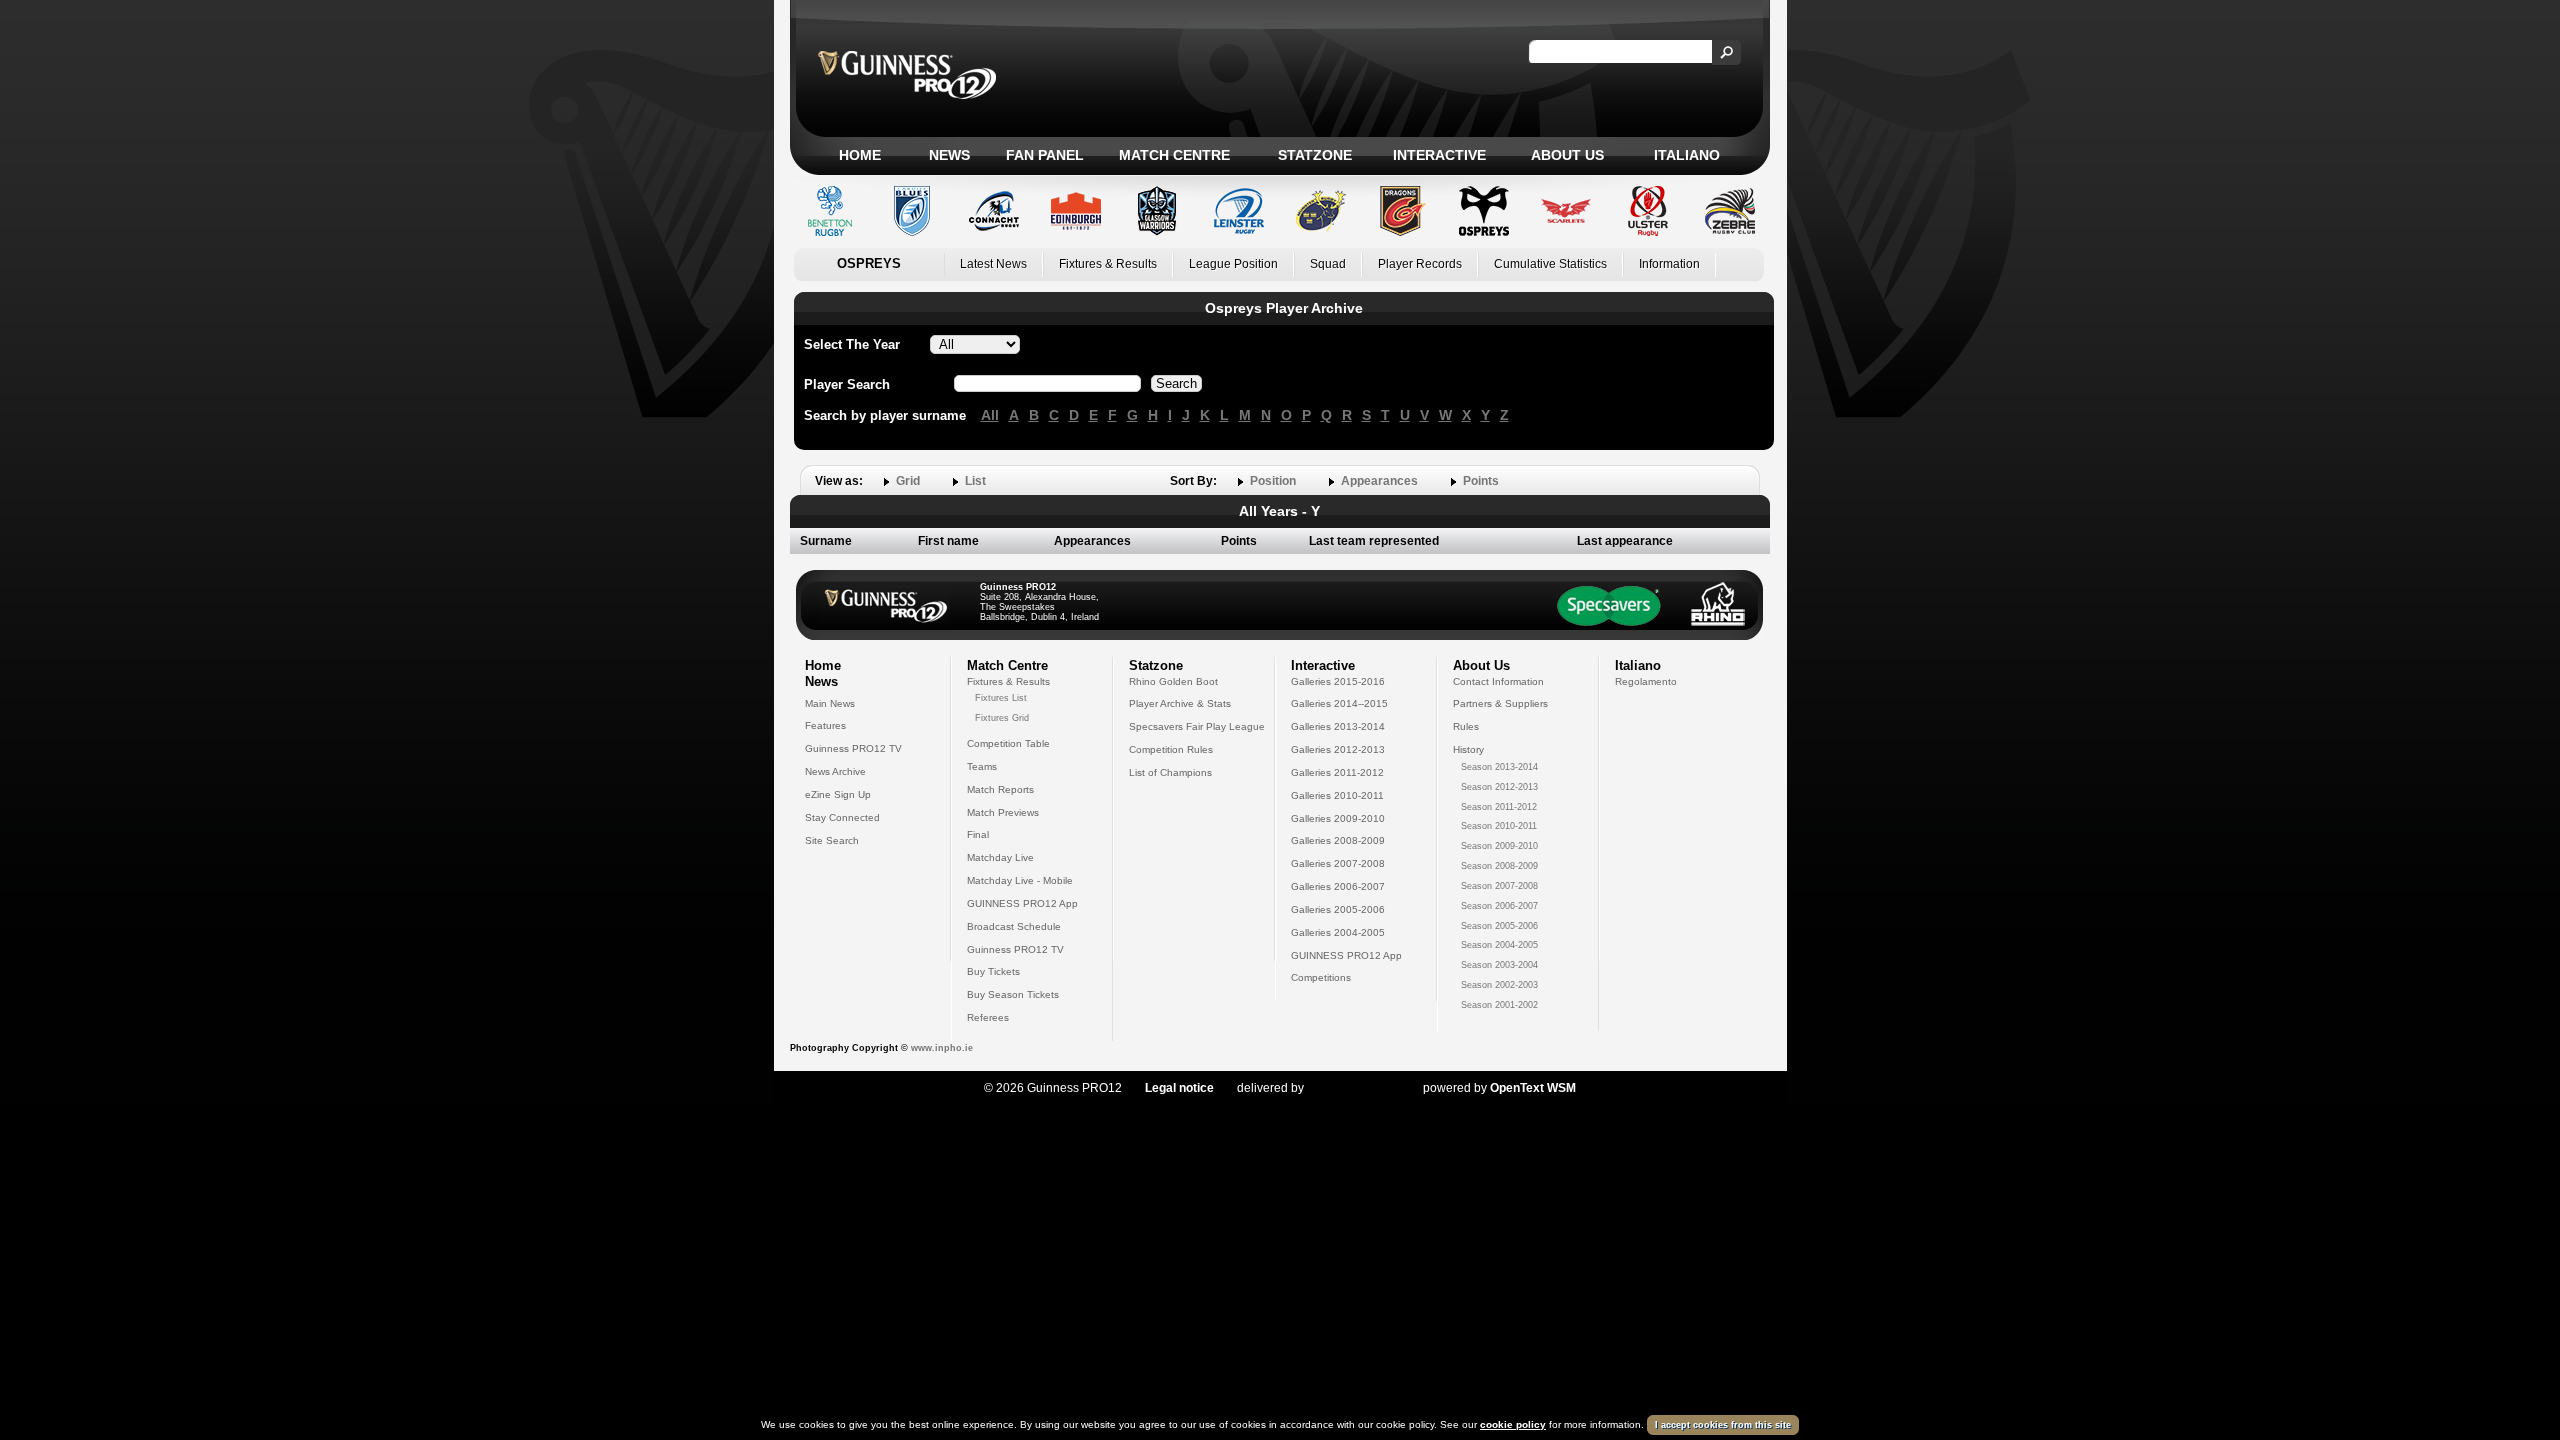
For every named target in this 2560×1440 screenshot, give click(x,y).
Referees (988, 1017)
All (990, 415)
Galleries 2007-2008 (1338, 863)
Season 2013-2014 (1499, 767)
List (975, 481)
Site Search (832, 840)
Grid (908, 481)
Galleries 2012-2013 (1338, 749)
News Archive (835, 771)
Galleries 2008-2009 (1338, 840)
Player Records (1420, 264)
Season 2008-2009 (1499, 866)
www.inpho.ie (942, 1048)
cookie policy (1513, 1424)
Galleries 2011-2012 (1337, 772)
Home (860, 155)
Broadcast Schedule (1014, 926)
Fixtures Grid (1002, 718)
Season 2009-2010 (1499, 846)
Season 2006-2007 (1499, 906)
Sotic (1353, 1088)
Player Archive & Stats (1180, 703)
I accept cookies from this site (1723, 1425)
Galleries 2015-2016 (1338, 681)
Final (978, 834)
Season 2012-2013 (1499, 787)
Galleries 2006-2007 (1338, 886)
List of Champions (1170, 772)
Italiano (1687, 155)
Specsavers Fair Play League (1197, 726)
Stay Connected (842, 817)
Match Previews (1003, 812)
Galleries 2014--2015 (1339, 703)
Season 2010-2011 (1499, 826)
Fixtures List (1001, 698)
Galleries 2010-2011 (1337, 795)
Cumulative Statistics (1550, 264)
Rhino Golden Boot (1173, 681)
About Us (1567, 155)
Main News (830, 703)
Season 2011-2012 (1499, 807)
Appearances (1379, 481)
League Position (1233, 264)
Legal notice (1179, 1088)
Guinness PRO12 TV (853, 748)
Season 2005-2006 (1499, 926)
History (1468, 749)
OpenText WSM (1533, 1088)
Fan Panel (1045, 155)
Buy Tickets (993, 971)
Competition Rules (1171, 749)
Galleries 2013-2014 (1338, 726)
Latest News (993, 264)
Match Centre (1174, 155)
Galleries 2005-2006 (1338, 909)
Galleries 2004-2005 (1338, 932)
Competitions (1321, 977)
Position (1273, 481)
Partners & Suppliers (1500, 703)
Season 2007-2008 (1499, 886)
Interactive (1439, 155)
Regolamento (1646, 681)
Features (825, 725)
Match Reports (1000, 789)
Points (1481, 481)
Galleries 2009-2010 (1338, 818)
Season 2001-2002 (1499, 1005)
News (949, 155)
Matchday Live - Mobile (1020, 880)
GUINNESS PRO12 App (1022, 903)
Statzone (1315, 155)
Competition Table (1008, 743)
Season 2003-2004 (1499, 965)
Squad (1328, 264)
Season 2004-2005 (1499, 945)
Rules (1466, 726)
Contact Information (1498, 681)
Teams (982, 766)
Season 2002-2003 (1499, 985)
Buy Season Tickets (1013, 994)
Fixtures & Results (1108, 264)
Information (1669, 264)
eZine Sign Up (838, 794)
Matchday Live (1000, 857)
